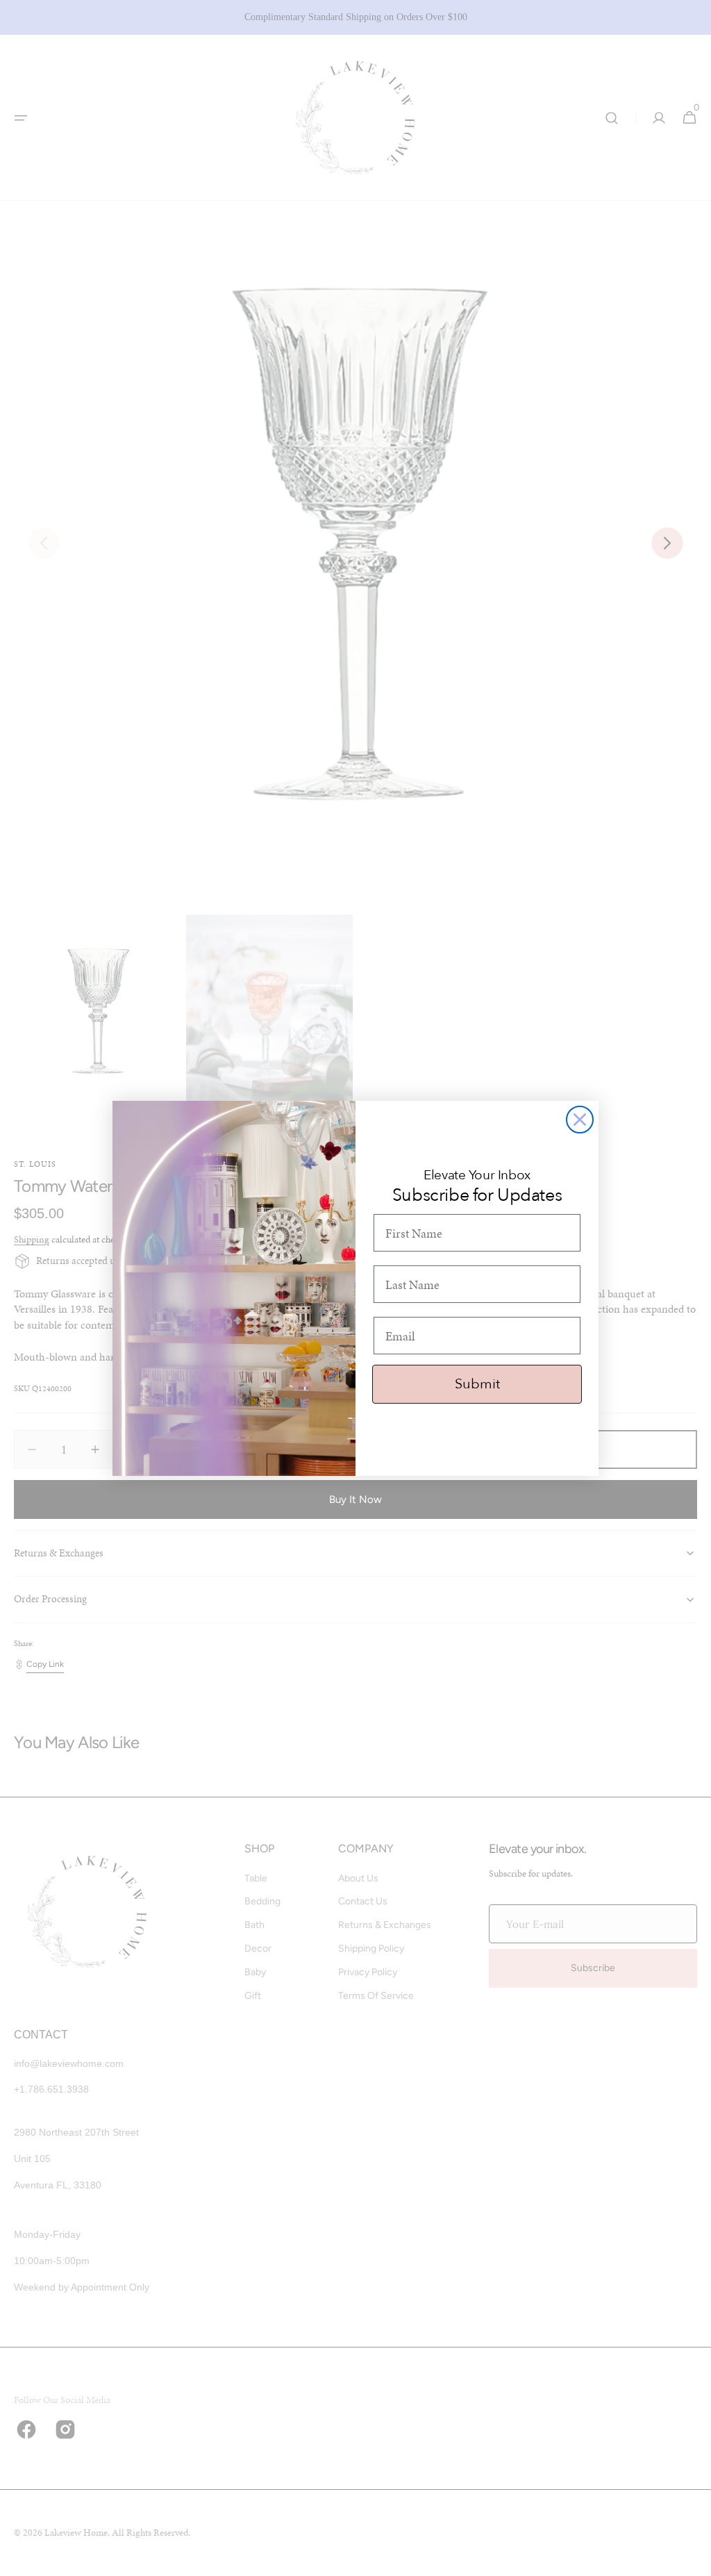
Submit (477, 1384)
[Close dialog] (580, 1120)
